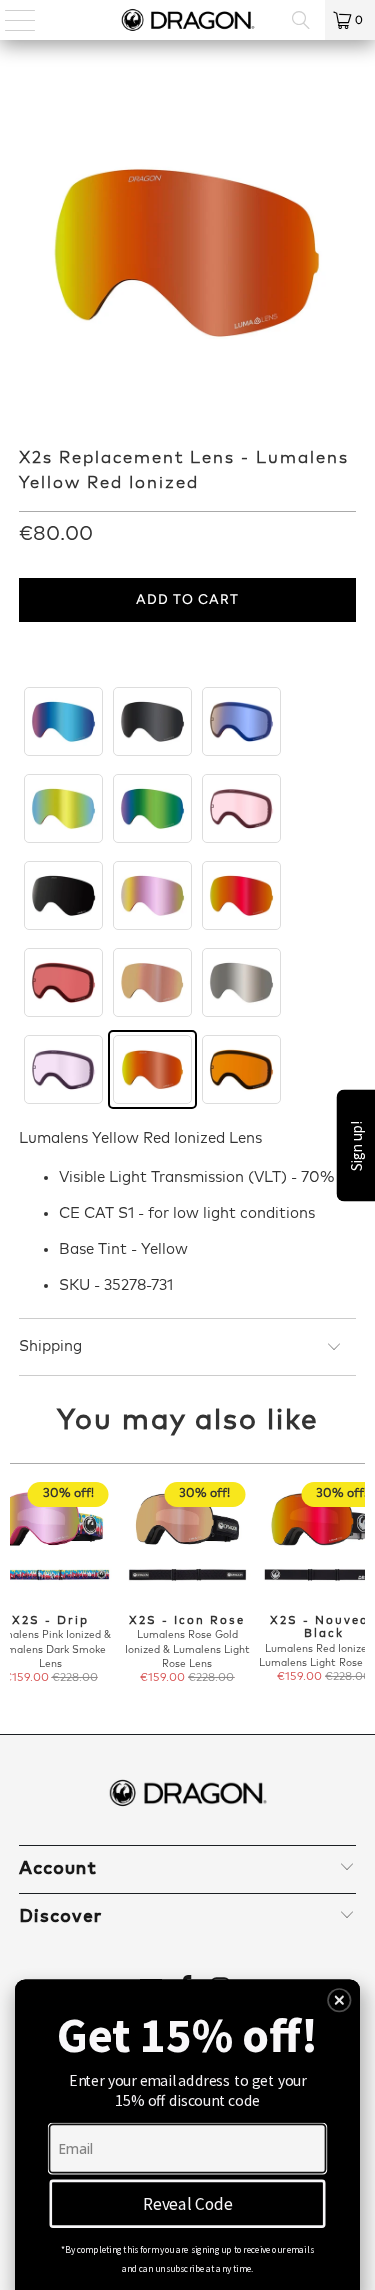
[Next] (357, 1584)
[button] (339, 2000)
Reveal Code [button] (188, 2203)
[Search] (301, 20)
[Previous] (18, 1584)
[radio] (63, 721)
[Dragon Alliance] (188, 20)
